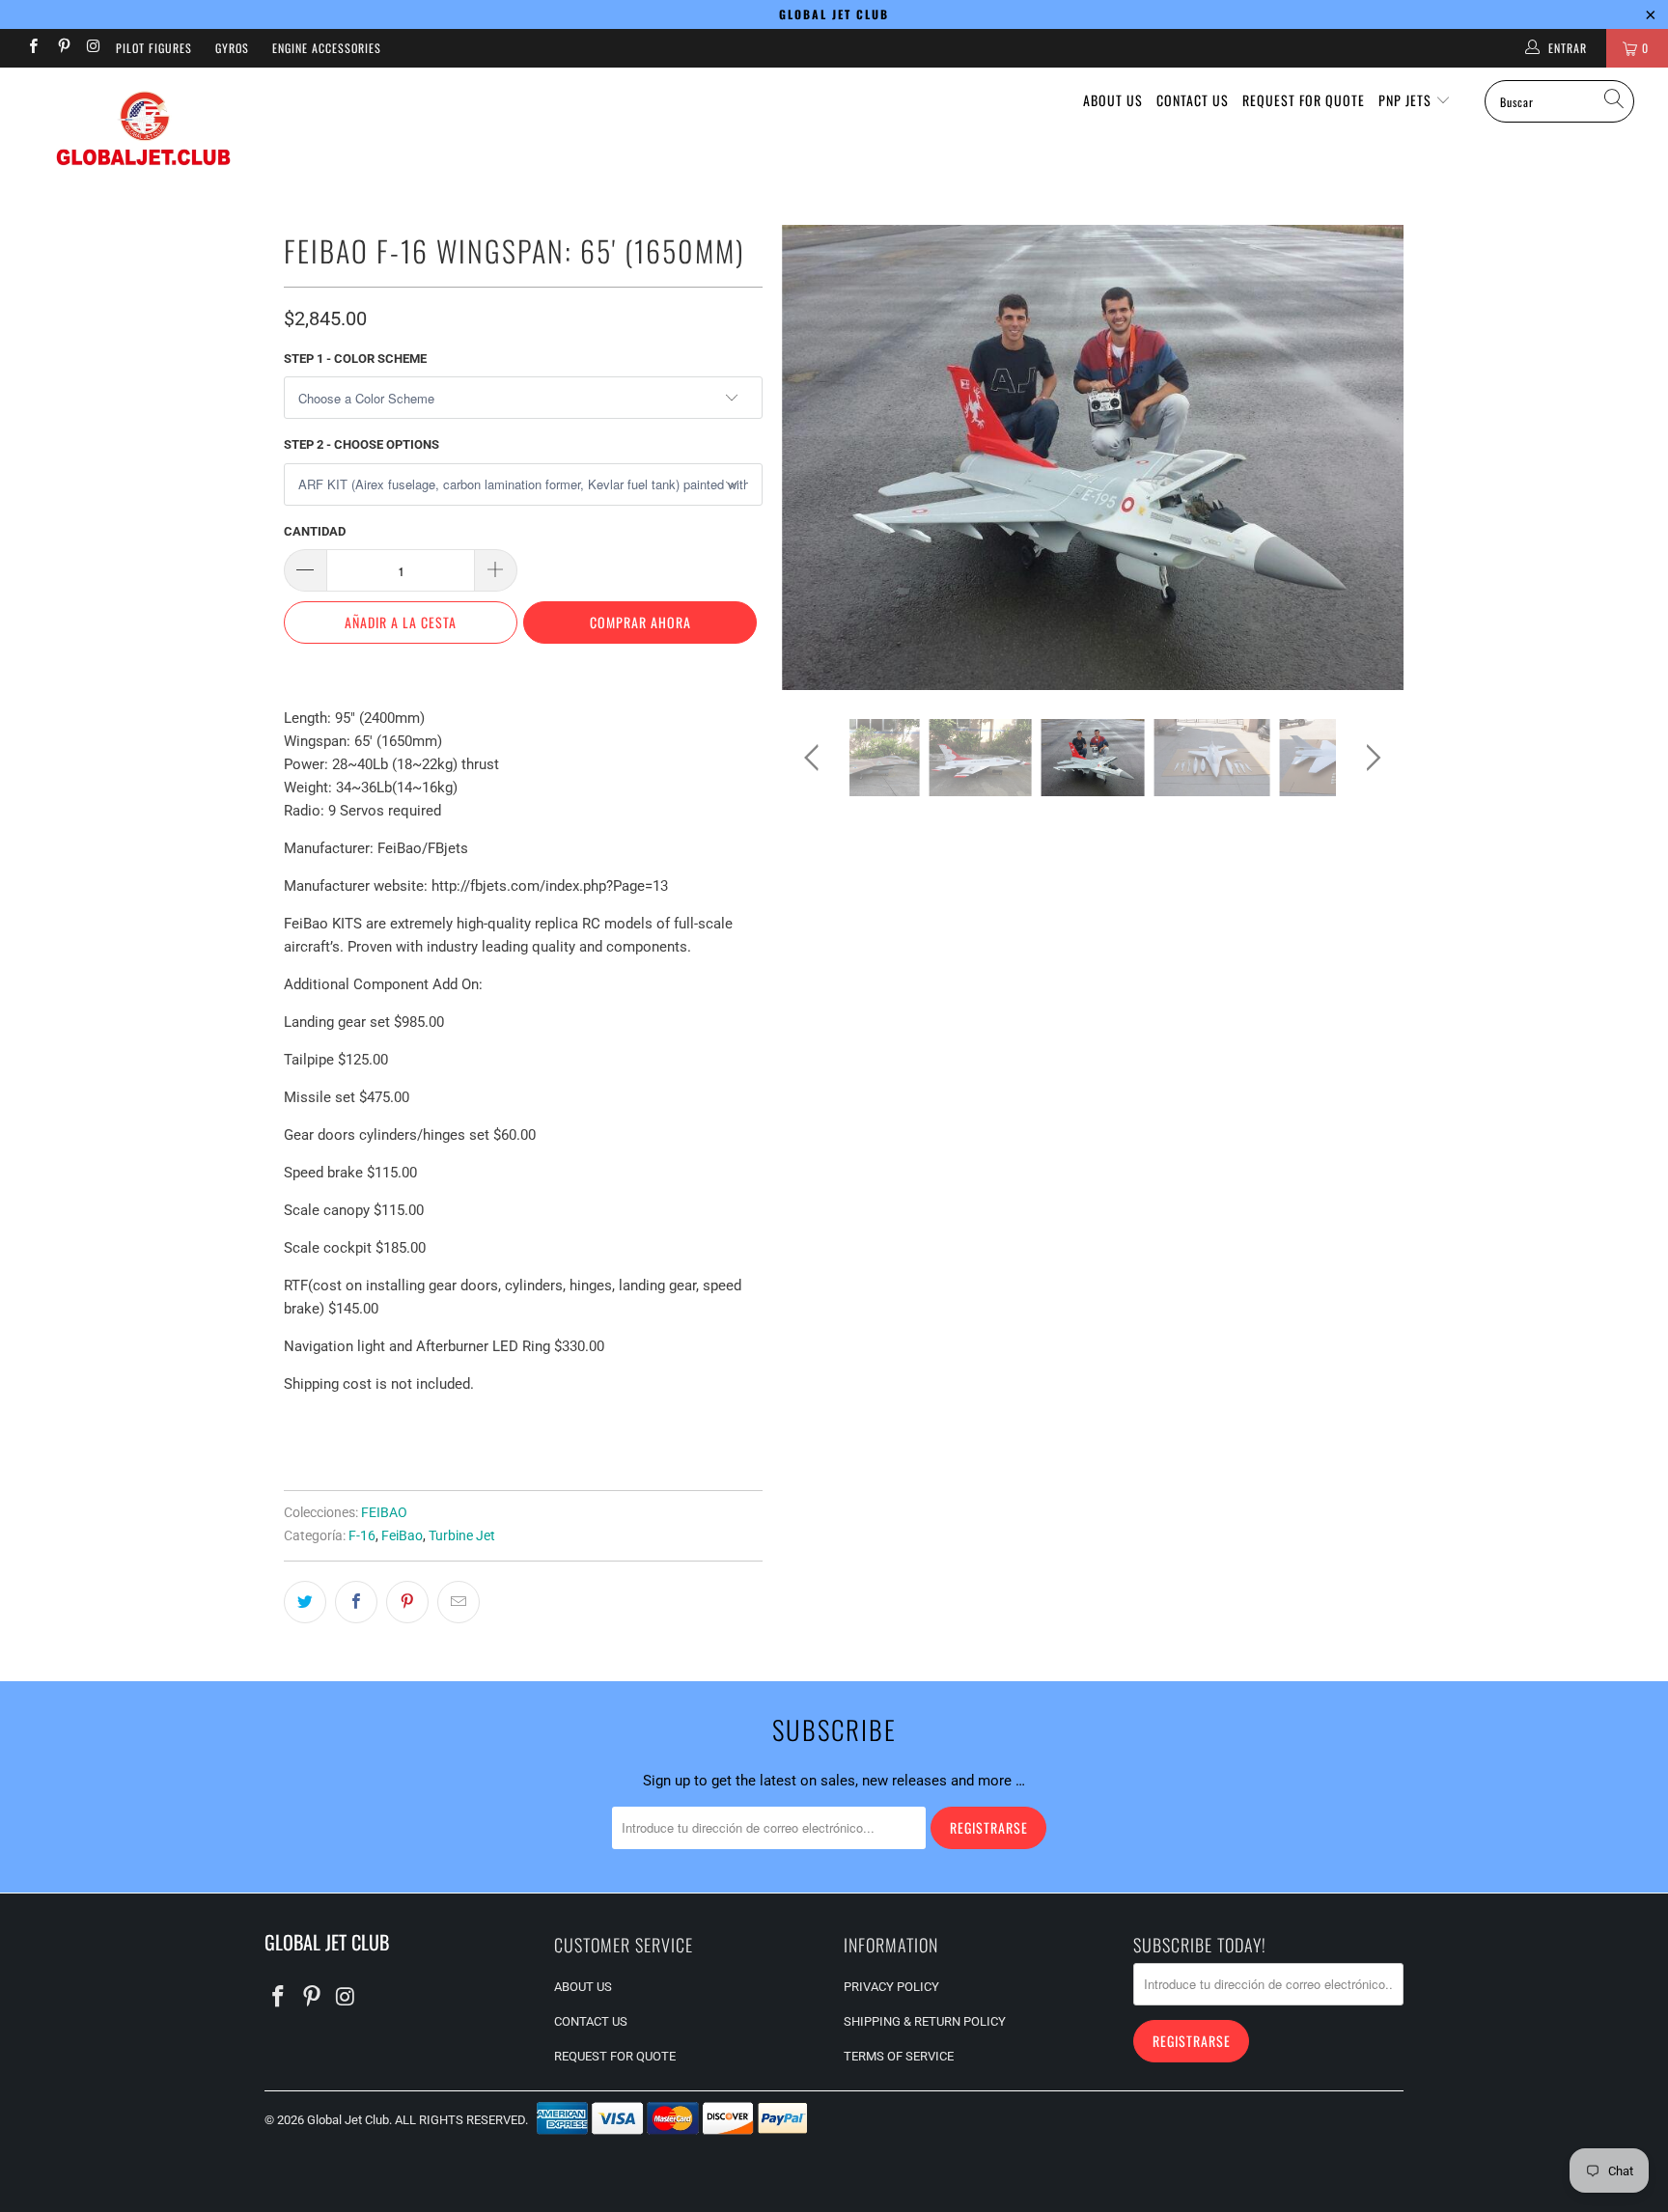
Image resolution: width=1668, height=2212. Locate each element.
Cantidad (315, 531)
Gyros (232, 48)
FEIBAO (384, 1512)
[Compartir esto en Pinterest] (407, 1602)
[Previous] (815, 458)
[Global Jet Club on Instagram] (93, 48)
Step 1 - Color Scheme (355, 359)
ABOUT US (1113, 100)
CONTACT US (1193, 100)
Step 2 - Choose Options (361, 444)
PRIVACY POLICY (891, 1987)
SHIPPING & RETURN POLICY (925, 2021)
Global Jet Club (348, 2120)
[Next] (1370, 458)
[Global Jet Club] (143, 132)
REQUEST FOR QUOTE (1304, 100)
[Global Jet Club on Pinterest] (62, 48)
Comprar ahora (640, 622)
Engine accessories (327, 48)
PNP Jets (1407, 100)
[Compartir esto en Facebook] (356, 1602)
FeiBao (402, 1535)
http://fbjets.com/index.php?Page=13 (550, 886)
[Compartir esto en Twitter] (305, 1602)
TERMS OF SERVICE (899, 2056)
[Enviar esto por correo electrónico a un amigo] (459, 1602)
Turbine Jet (462, 1535)
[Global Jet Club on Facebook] (32, 48)
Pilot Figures (154, 48)
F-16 (362, 1535)
